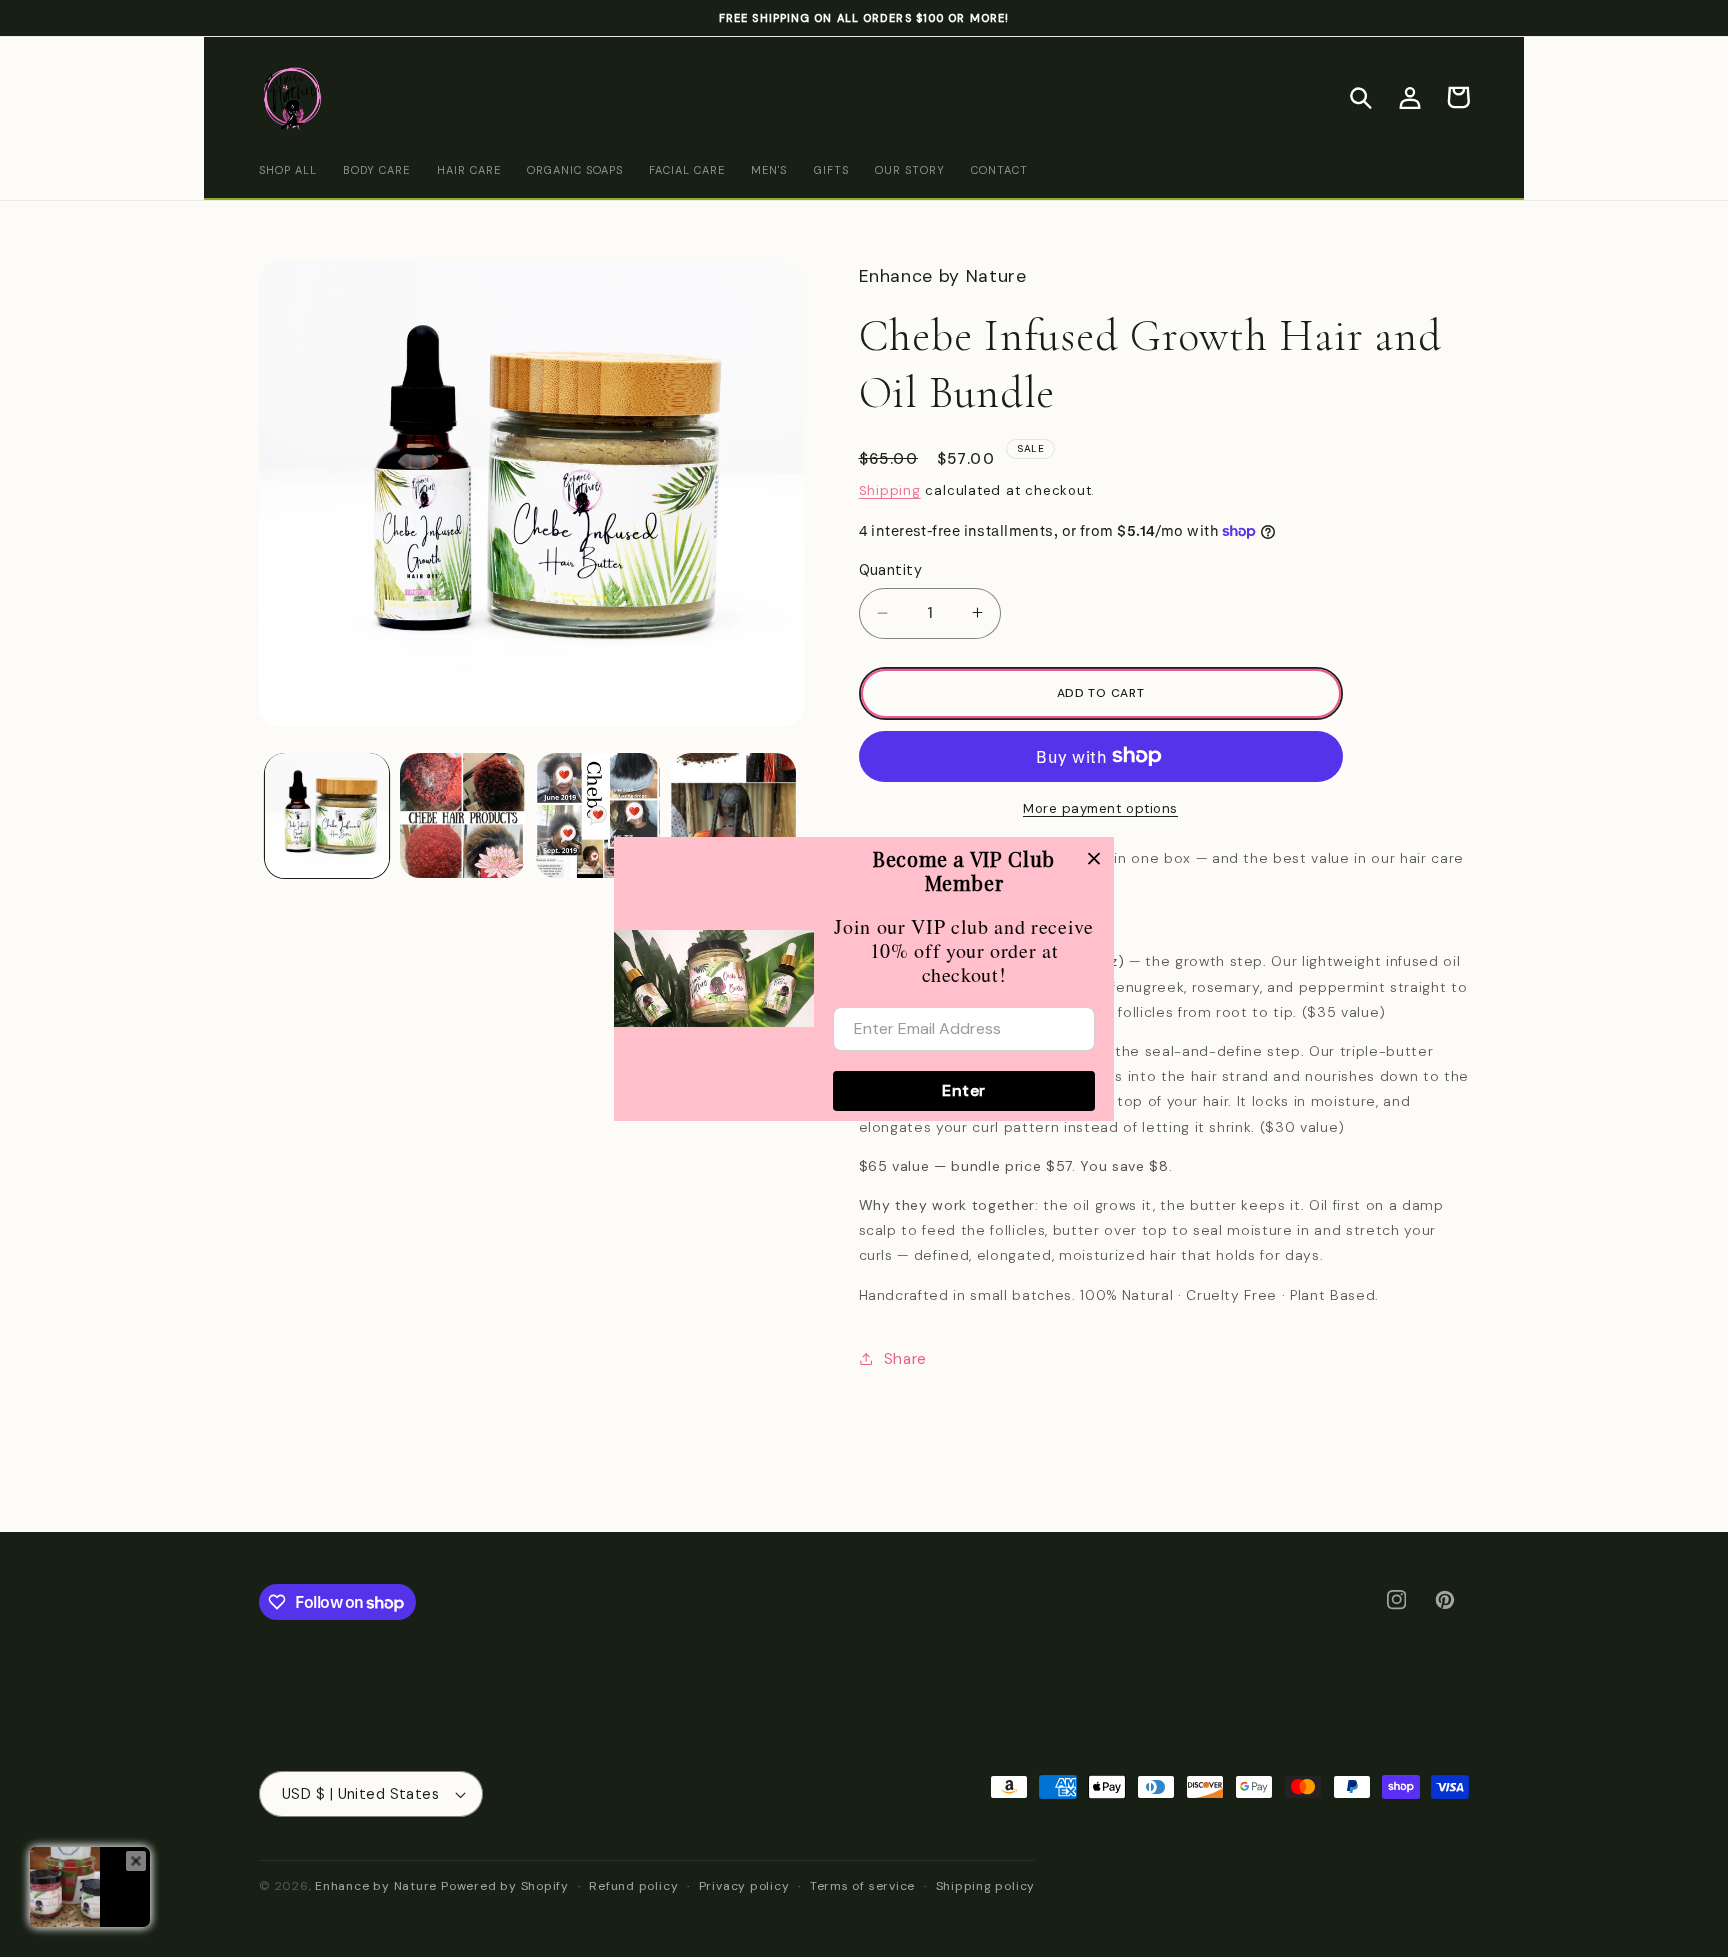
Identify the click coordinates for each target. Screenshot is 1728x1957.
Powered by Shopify (505, 1886)
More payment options (1100, 808)
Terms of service (862, 1886)
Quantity (891, 570)
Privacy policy (744, 1886)
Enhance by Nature (376, 1886)
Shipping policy (986, 1886)
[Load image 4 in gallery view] (733, 815)
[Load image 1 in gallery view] (327, 815)
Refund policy (633, 1886)
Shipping (890, 490)
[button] (1361, 97)
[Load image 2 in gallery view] (462, 815)
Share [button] (905, 1359)
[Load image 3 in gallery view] (598, 815)
